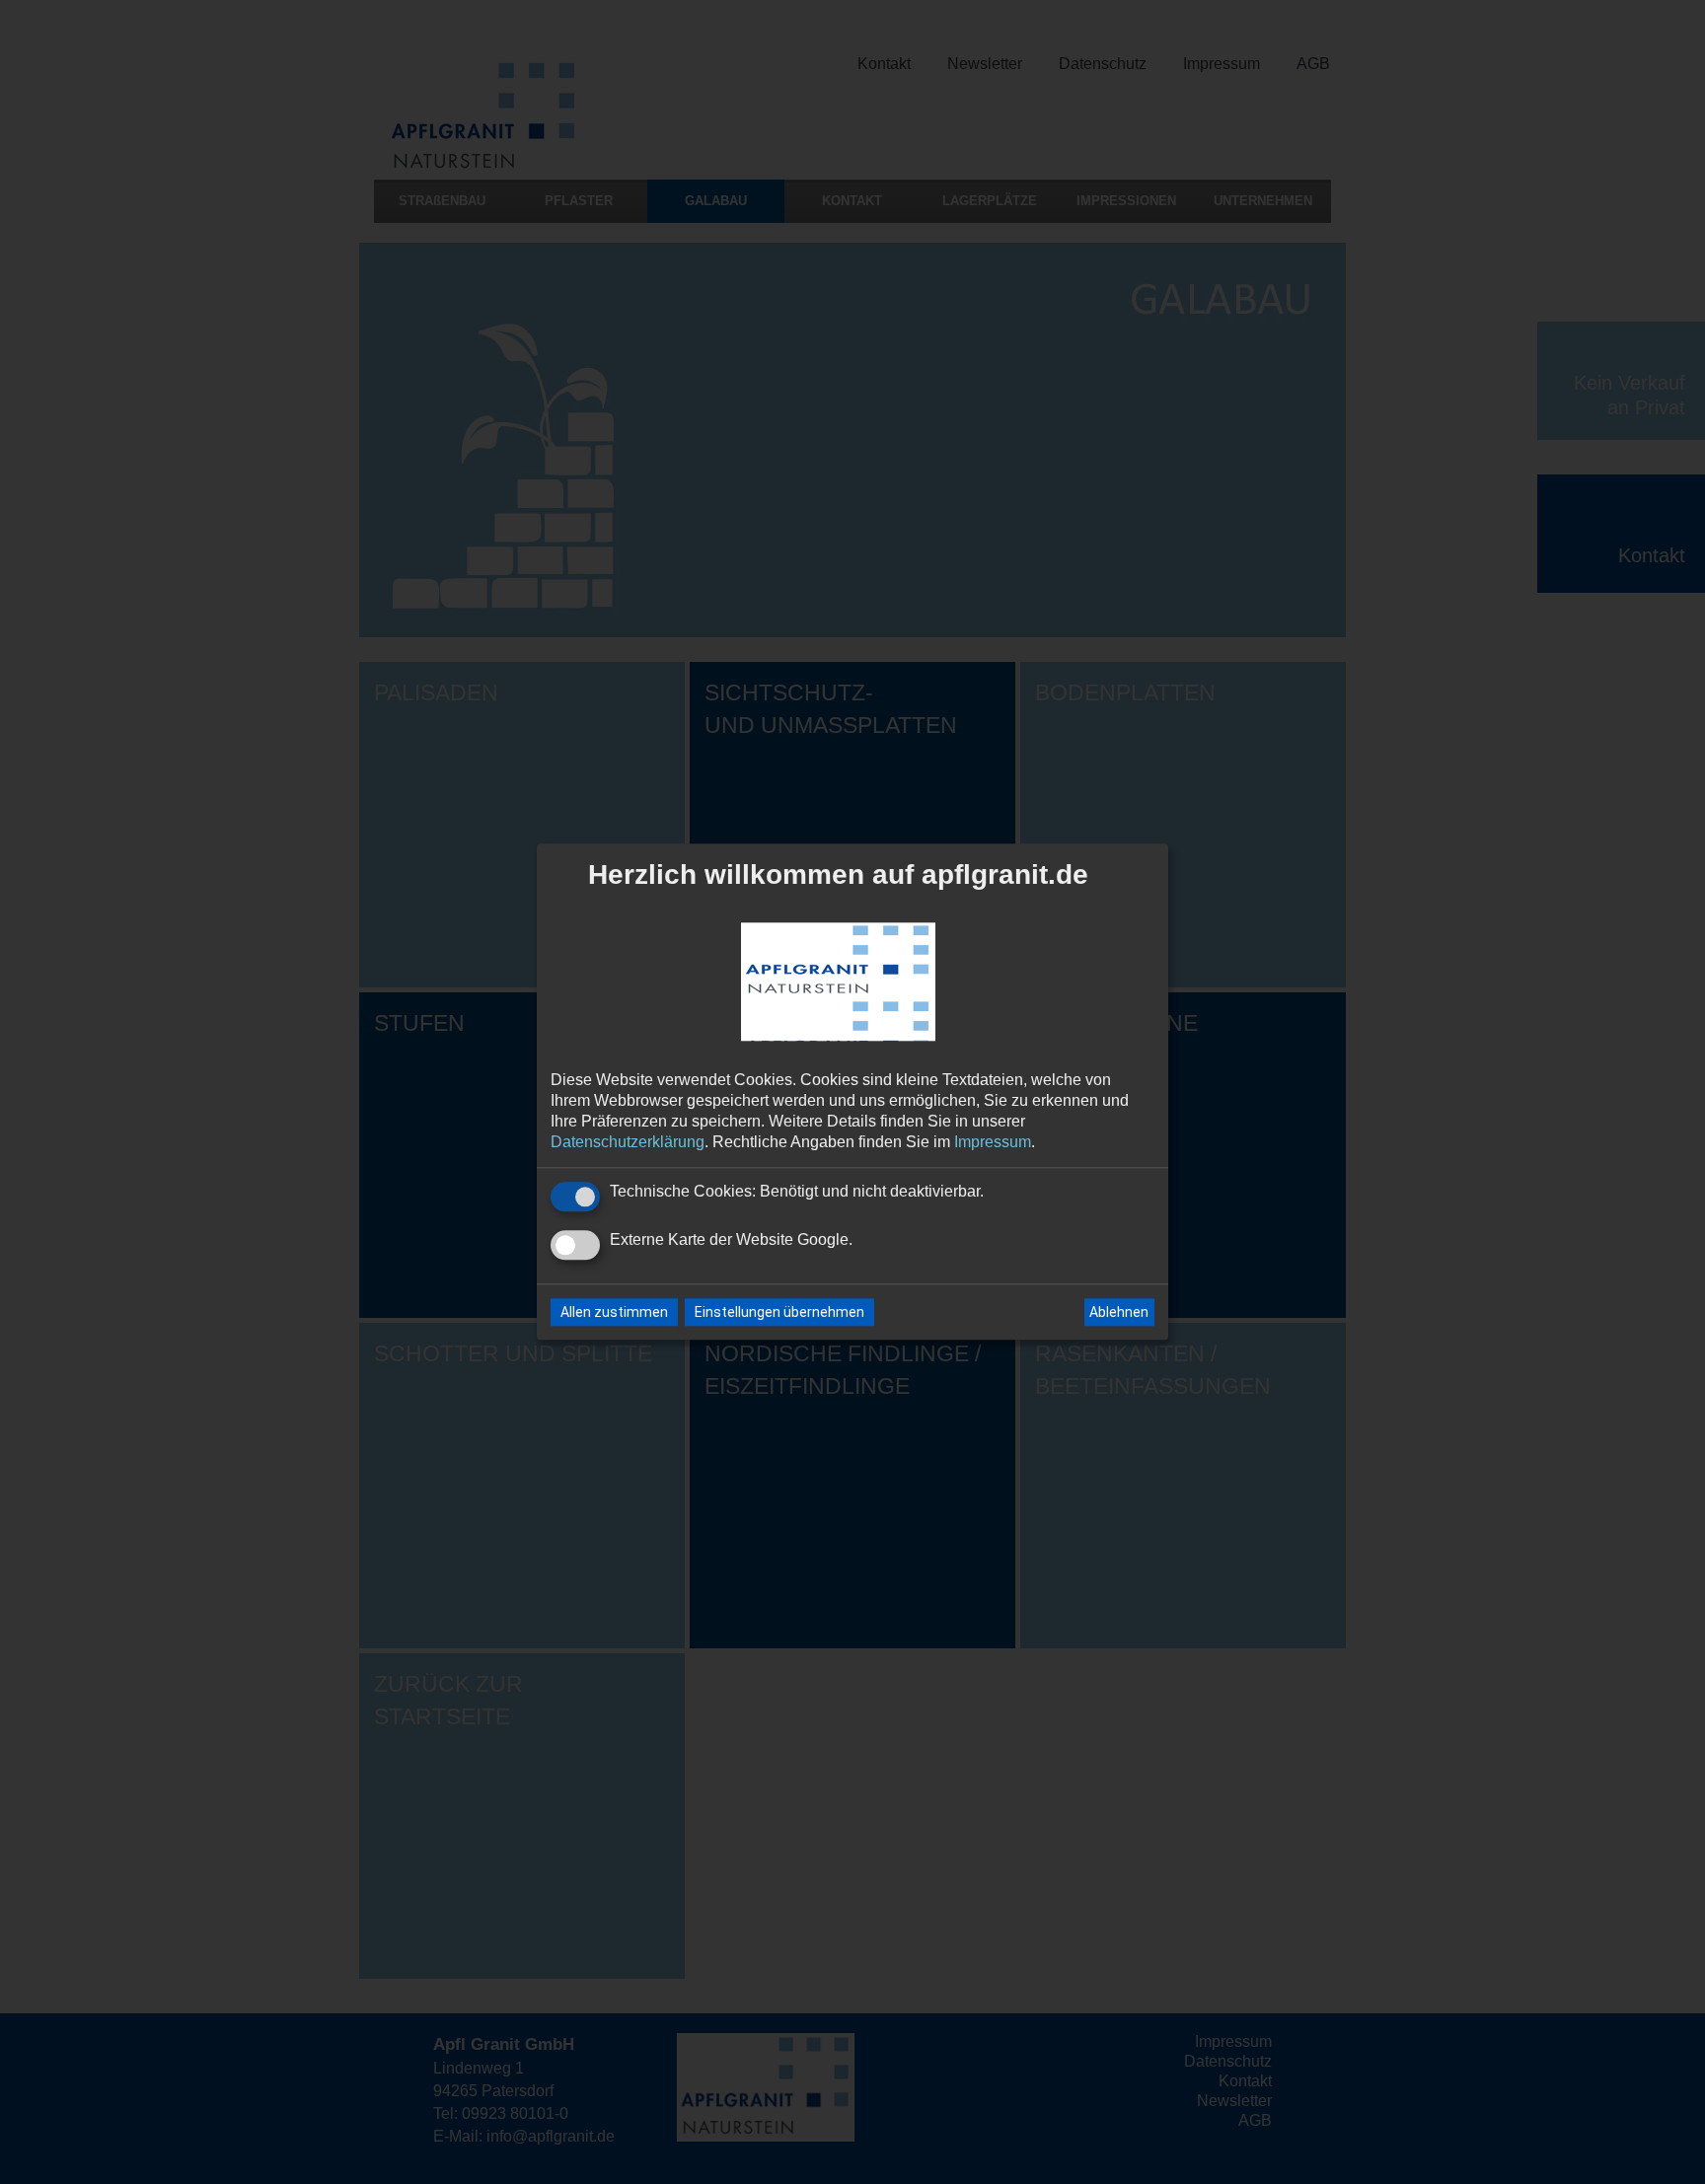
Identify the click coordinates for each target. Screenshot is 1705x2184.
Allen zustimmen (614, 1313)
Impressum (993, 1142)
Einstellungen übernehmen (779, 1313)
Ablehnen (1119, 1312)
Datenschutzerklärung (628, 1142)
